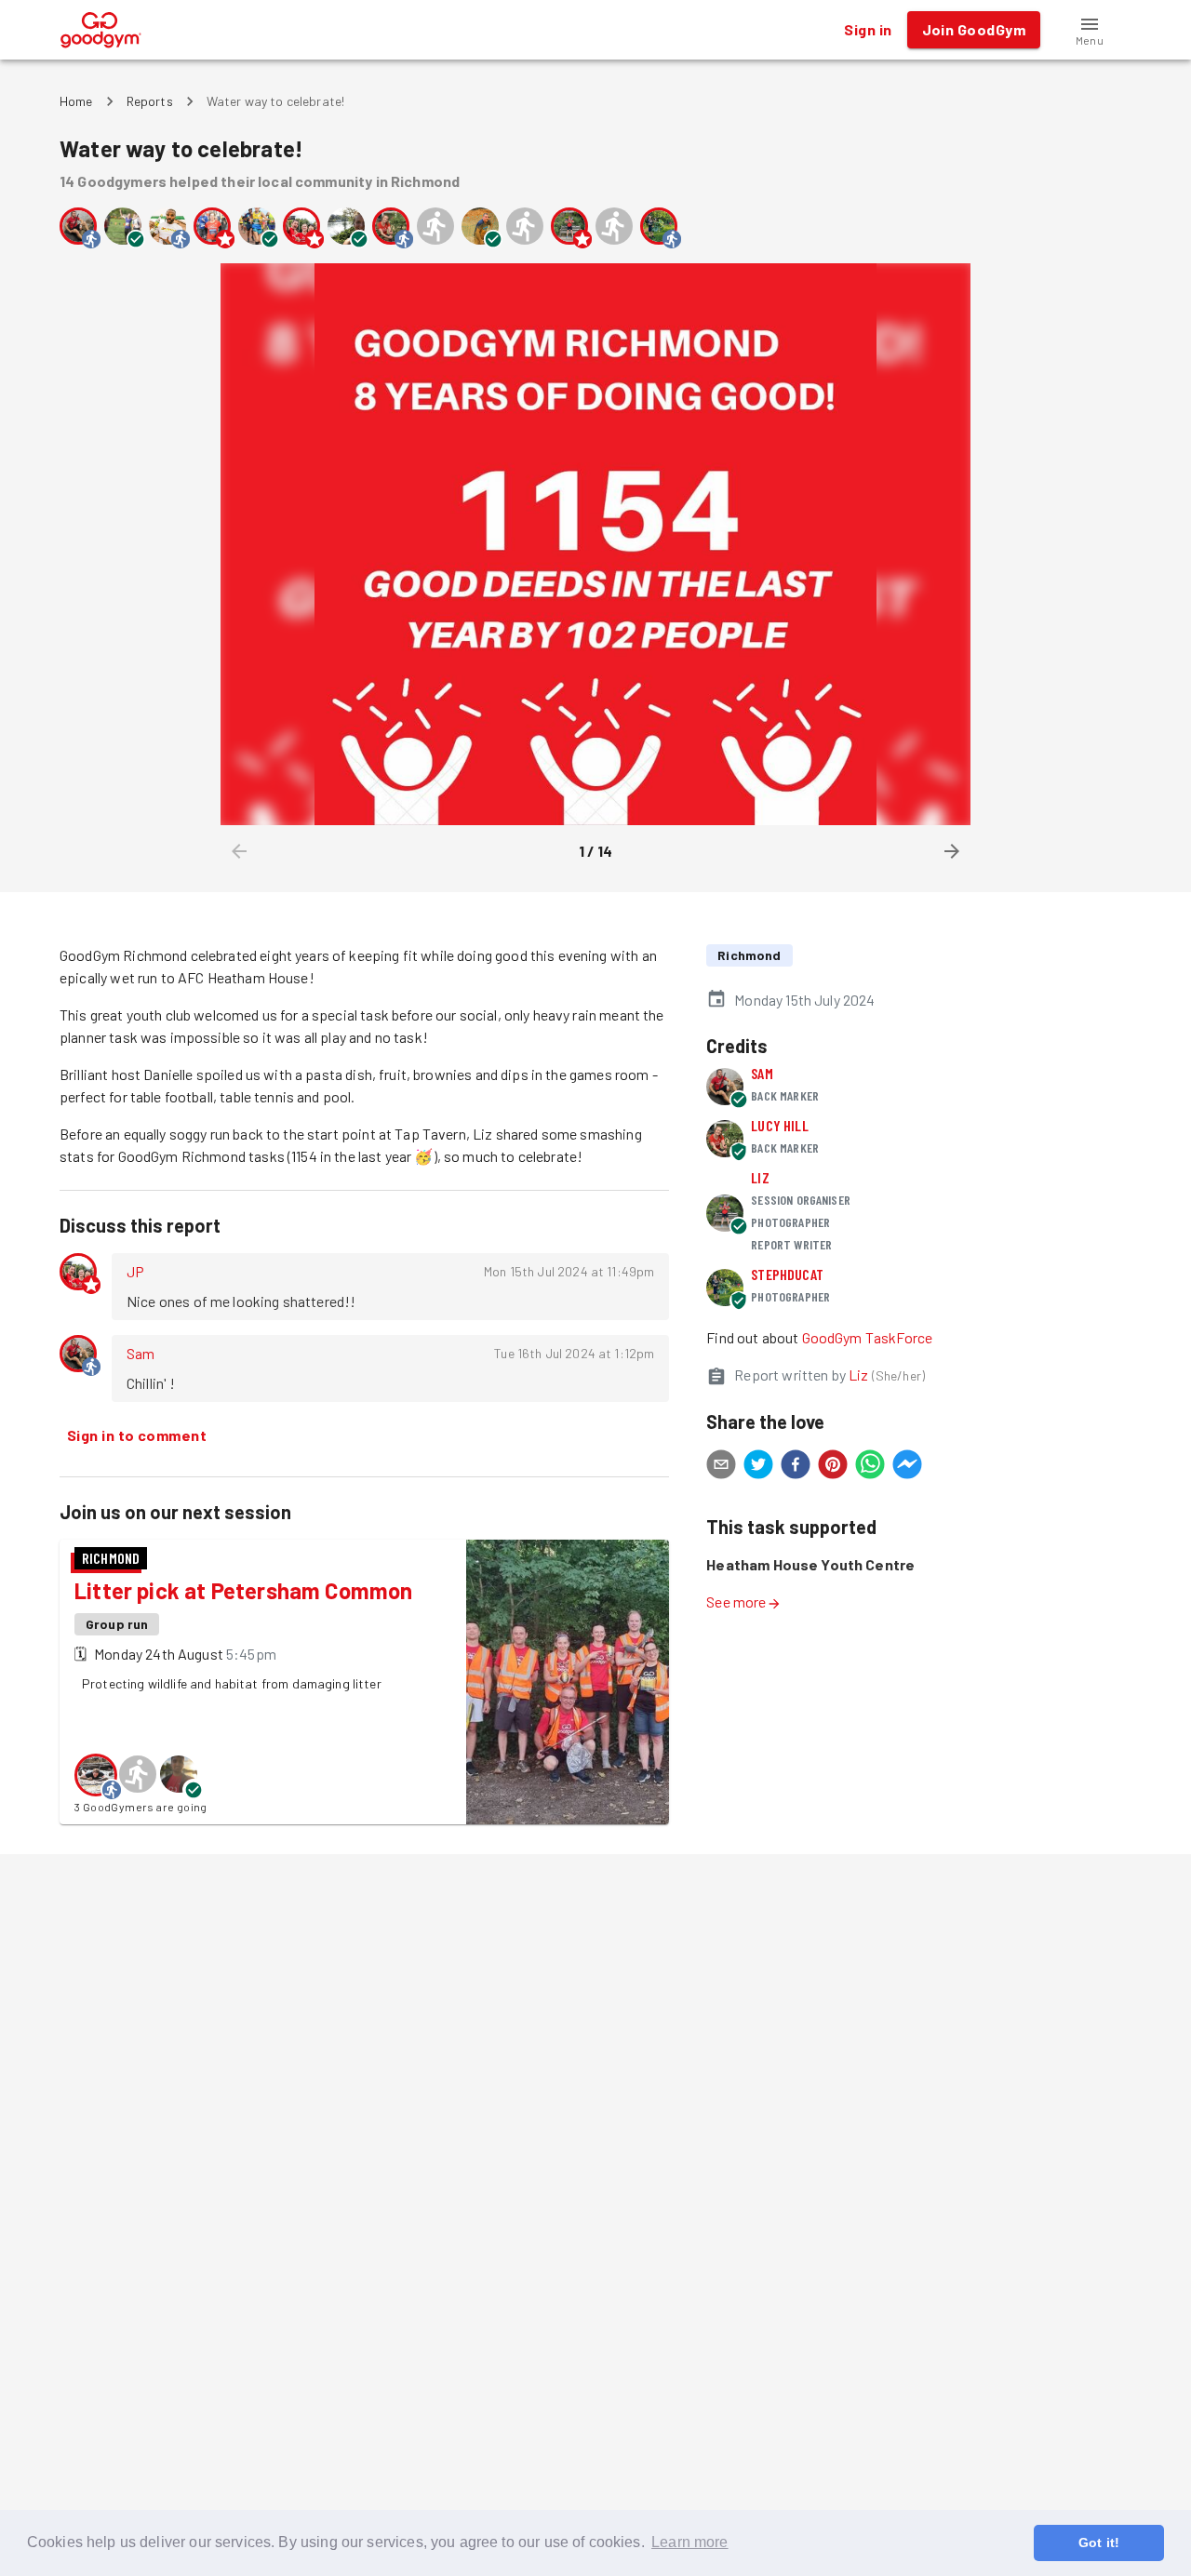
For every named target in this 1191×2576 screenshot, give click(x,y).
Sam (141, 1353)
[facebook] (796, 1467)
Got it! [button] (1099, 2543)
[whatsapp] (870, 1467)
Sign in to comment (137, 1435)
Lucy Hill (779, 1125)
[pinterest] (833, 1467)
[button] (1090, 30)
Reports (150, 101)
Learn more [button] (690, 2542)
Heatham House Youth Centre (810, 1564)
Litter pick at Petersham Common (243, 1590)
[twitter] (758, 1467)
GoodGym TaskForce (868, 1337)
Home (76, 101)
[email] (721, 1467)
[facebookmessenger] (907, 1467)
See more (736, 1602)
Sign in (868, 29)
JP (135, 1271)
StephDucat (787, 1274)
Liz (760, 1177)
